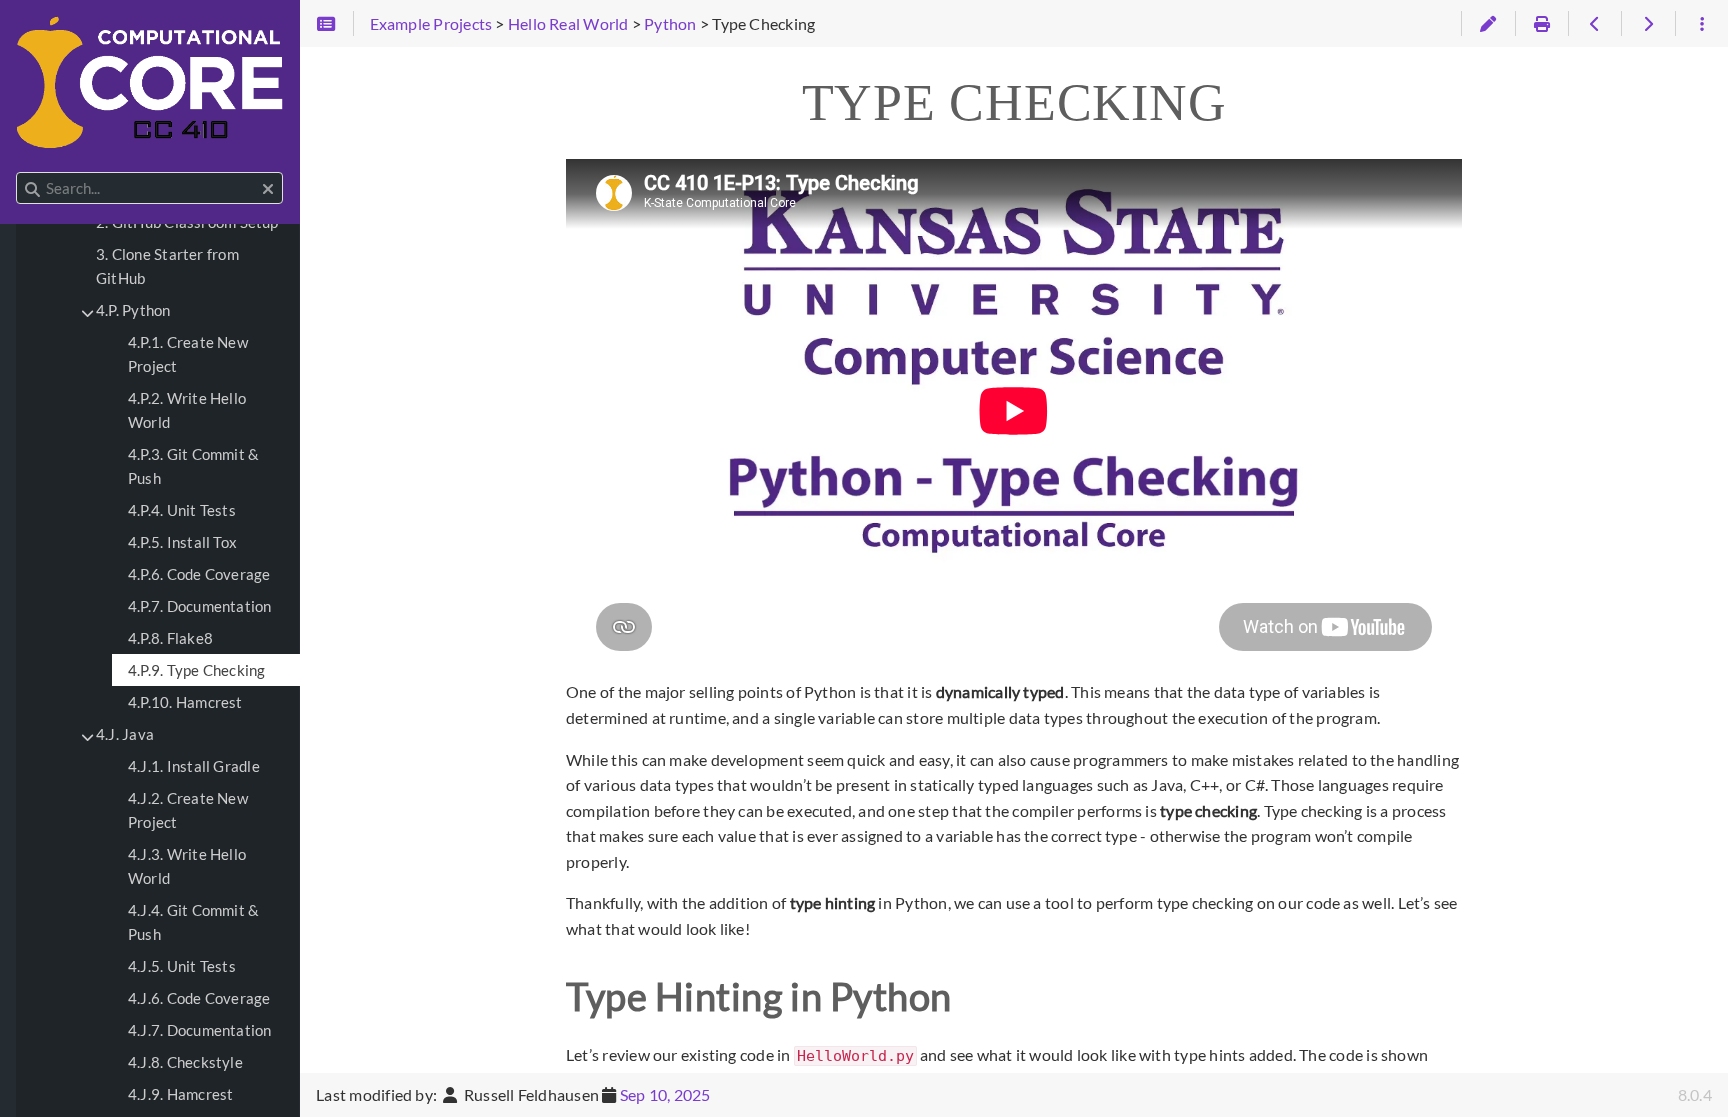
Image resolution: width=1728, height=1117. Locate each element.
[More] (1701, 24)
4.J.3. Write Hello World (187, 866)
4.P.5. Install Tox (182, 542)
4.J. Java (125, 734)
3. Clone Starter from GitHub (167, 266)
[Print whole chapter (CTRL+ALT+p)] (1541, 24)
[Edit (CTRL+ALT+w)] (1487, 24)
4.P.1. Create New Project (188, 354)
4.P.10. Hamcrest (185, 702)
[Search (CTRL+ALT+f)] (32, 189)
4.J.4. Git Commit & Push (193, 922)
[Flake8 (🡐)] (1594, 24)
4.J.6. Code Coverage (199, 998)
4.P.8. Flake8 (170, 638)
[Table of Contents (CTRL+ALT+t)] (326, 24)
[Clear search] (268, 189)
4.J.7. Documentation (200, 1030)
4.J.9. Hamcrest (180, 1094)
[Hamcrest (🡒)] (1647, 24)
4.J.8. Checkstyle (185, 1062)
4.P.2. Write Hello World (187, 410)
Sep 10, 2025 (665, 1094)
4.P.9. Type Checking (197, 670)
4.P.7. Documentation (200, 606)
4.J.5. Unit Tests (182, 966)
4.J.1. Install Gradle (194, 766)
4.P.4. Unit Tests (182, 510)
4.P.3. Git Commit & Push (193, 466)
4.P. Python (133, 310)
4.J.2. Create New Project (188, 810)
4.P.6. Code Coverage (199, 574)
